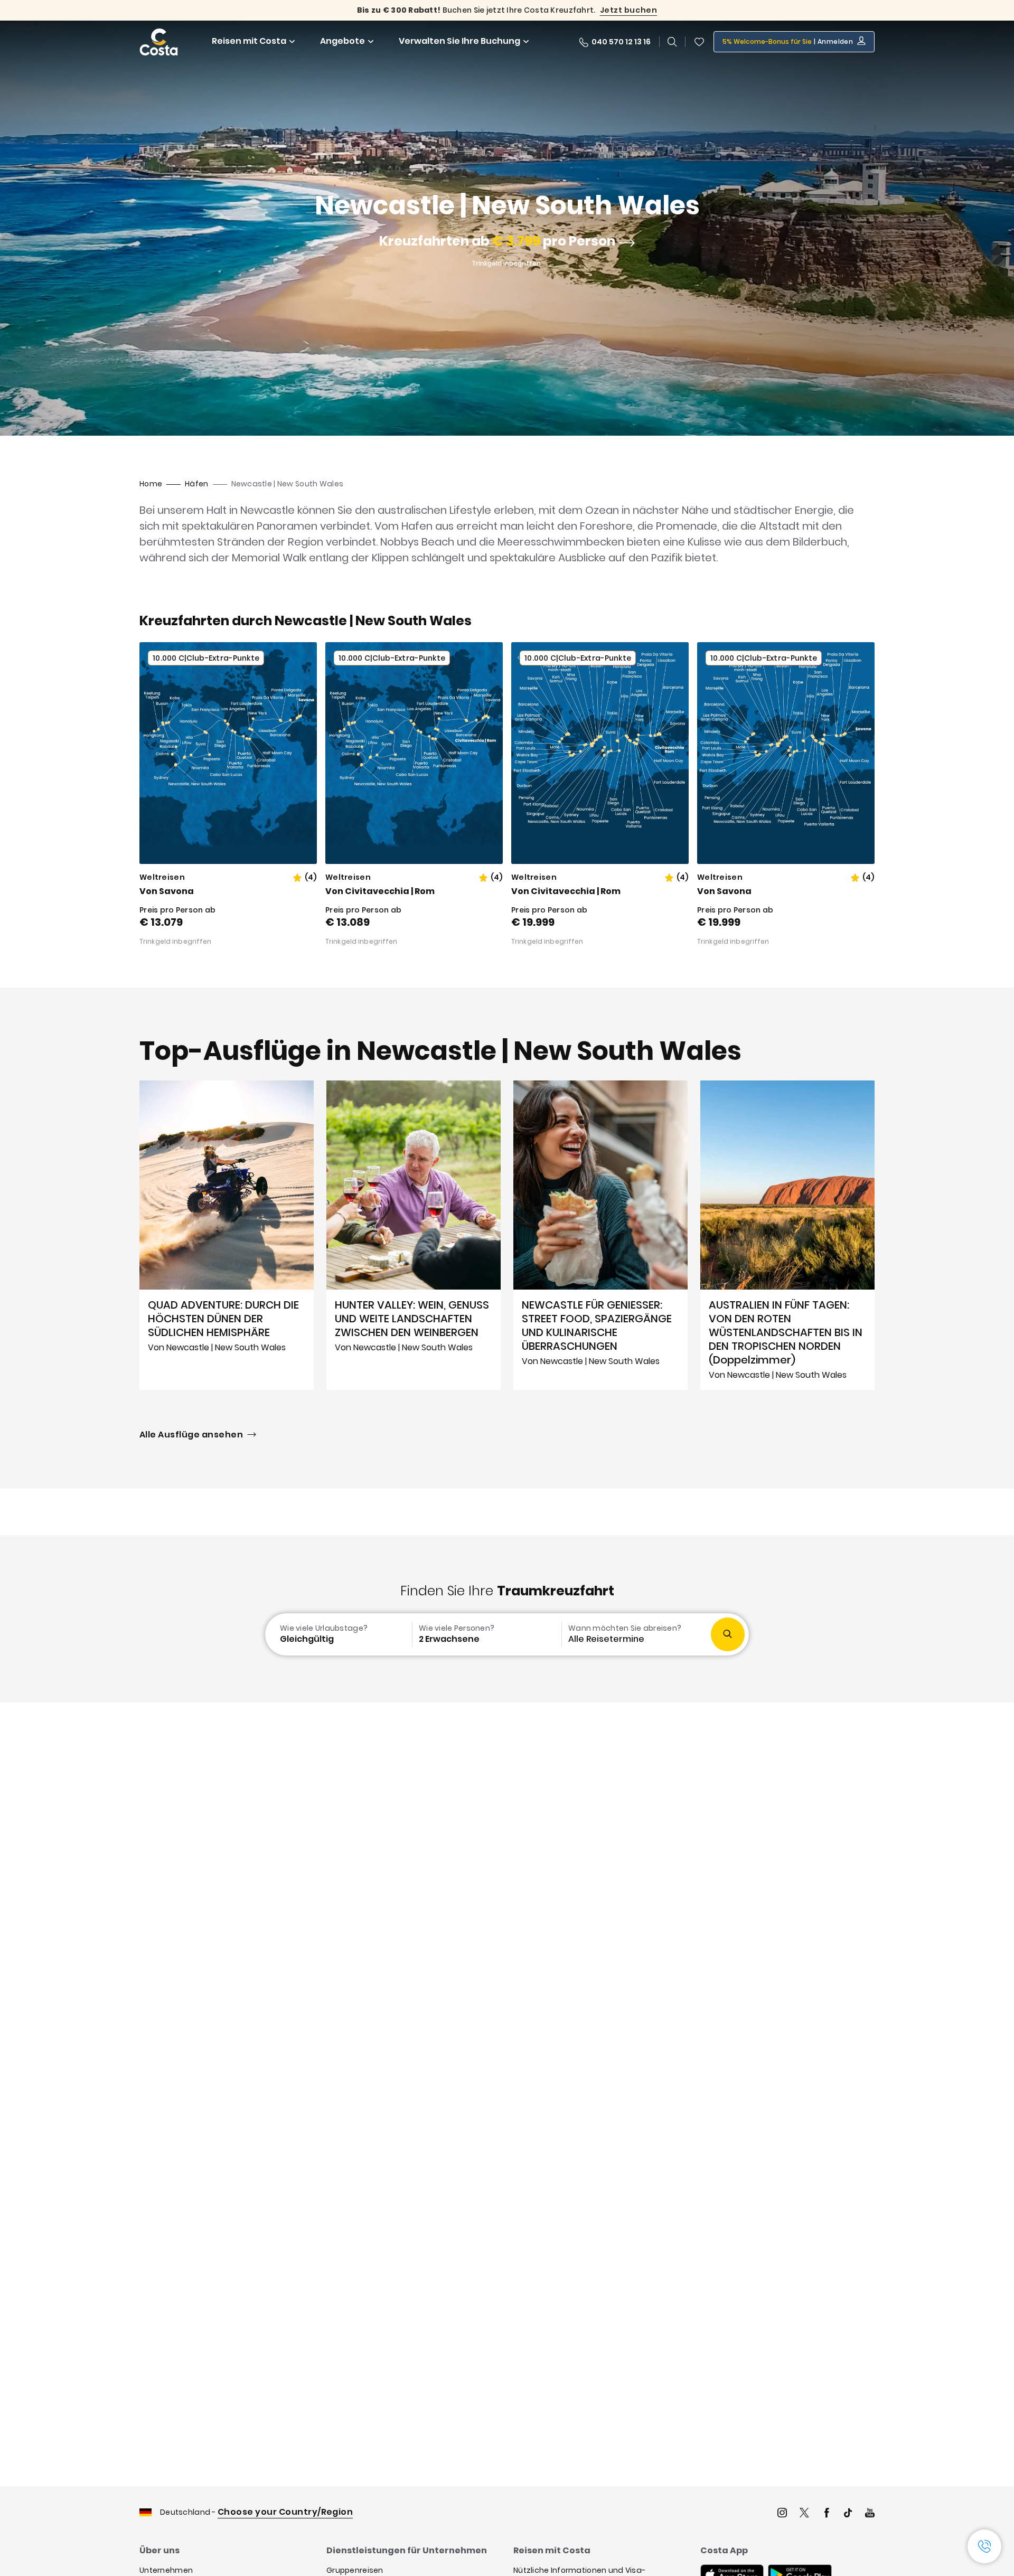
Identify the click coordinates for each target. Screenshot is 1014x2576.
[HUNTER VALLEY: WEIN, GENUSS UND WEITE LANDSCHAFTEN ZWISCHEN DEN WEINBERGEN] (414, 1235)
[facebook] (827, 2514)
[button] (699, 42)
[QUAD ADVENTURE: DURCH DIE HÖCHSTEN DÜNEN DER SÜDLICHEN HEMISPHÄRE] (227, 1235)
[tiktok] (848, 2514)
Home (151, 484)
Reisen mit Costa (249, 41)
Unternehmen (166, 2570)
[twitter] (804, 2514)
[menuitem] (337, 1634)
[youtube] (870, 2514)
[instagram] (782, 2514)
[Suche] (672, 42)
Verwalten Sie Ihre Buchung (459, 41)
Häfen (196, 484)
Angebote (342, 41)
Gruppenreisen (355, 2570)
